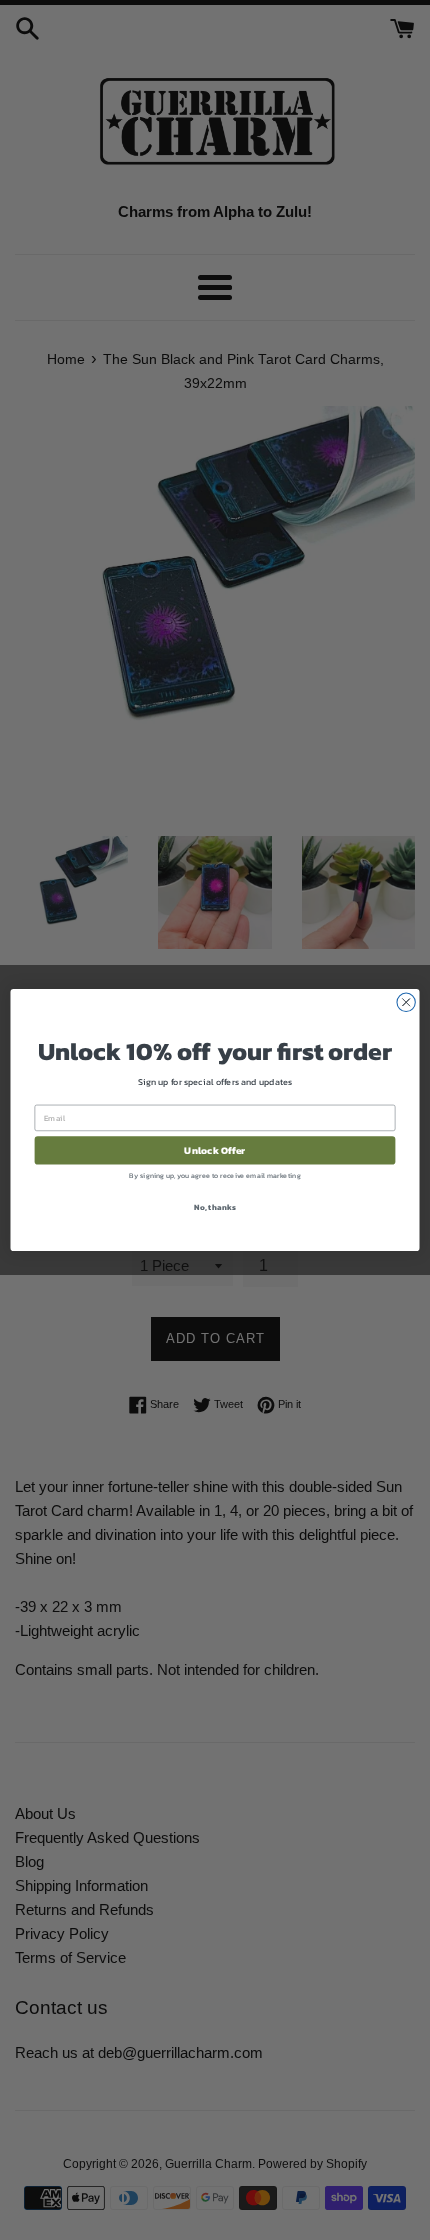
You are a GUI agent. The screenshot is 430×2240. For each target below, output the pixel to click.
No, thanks (214, 1206)
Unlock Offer (214, 1150)
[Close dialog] (406, 1002)
